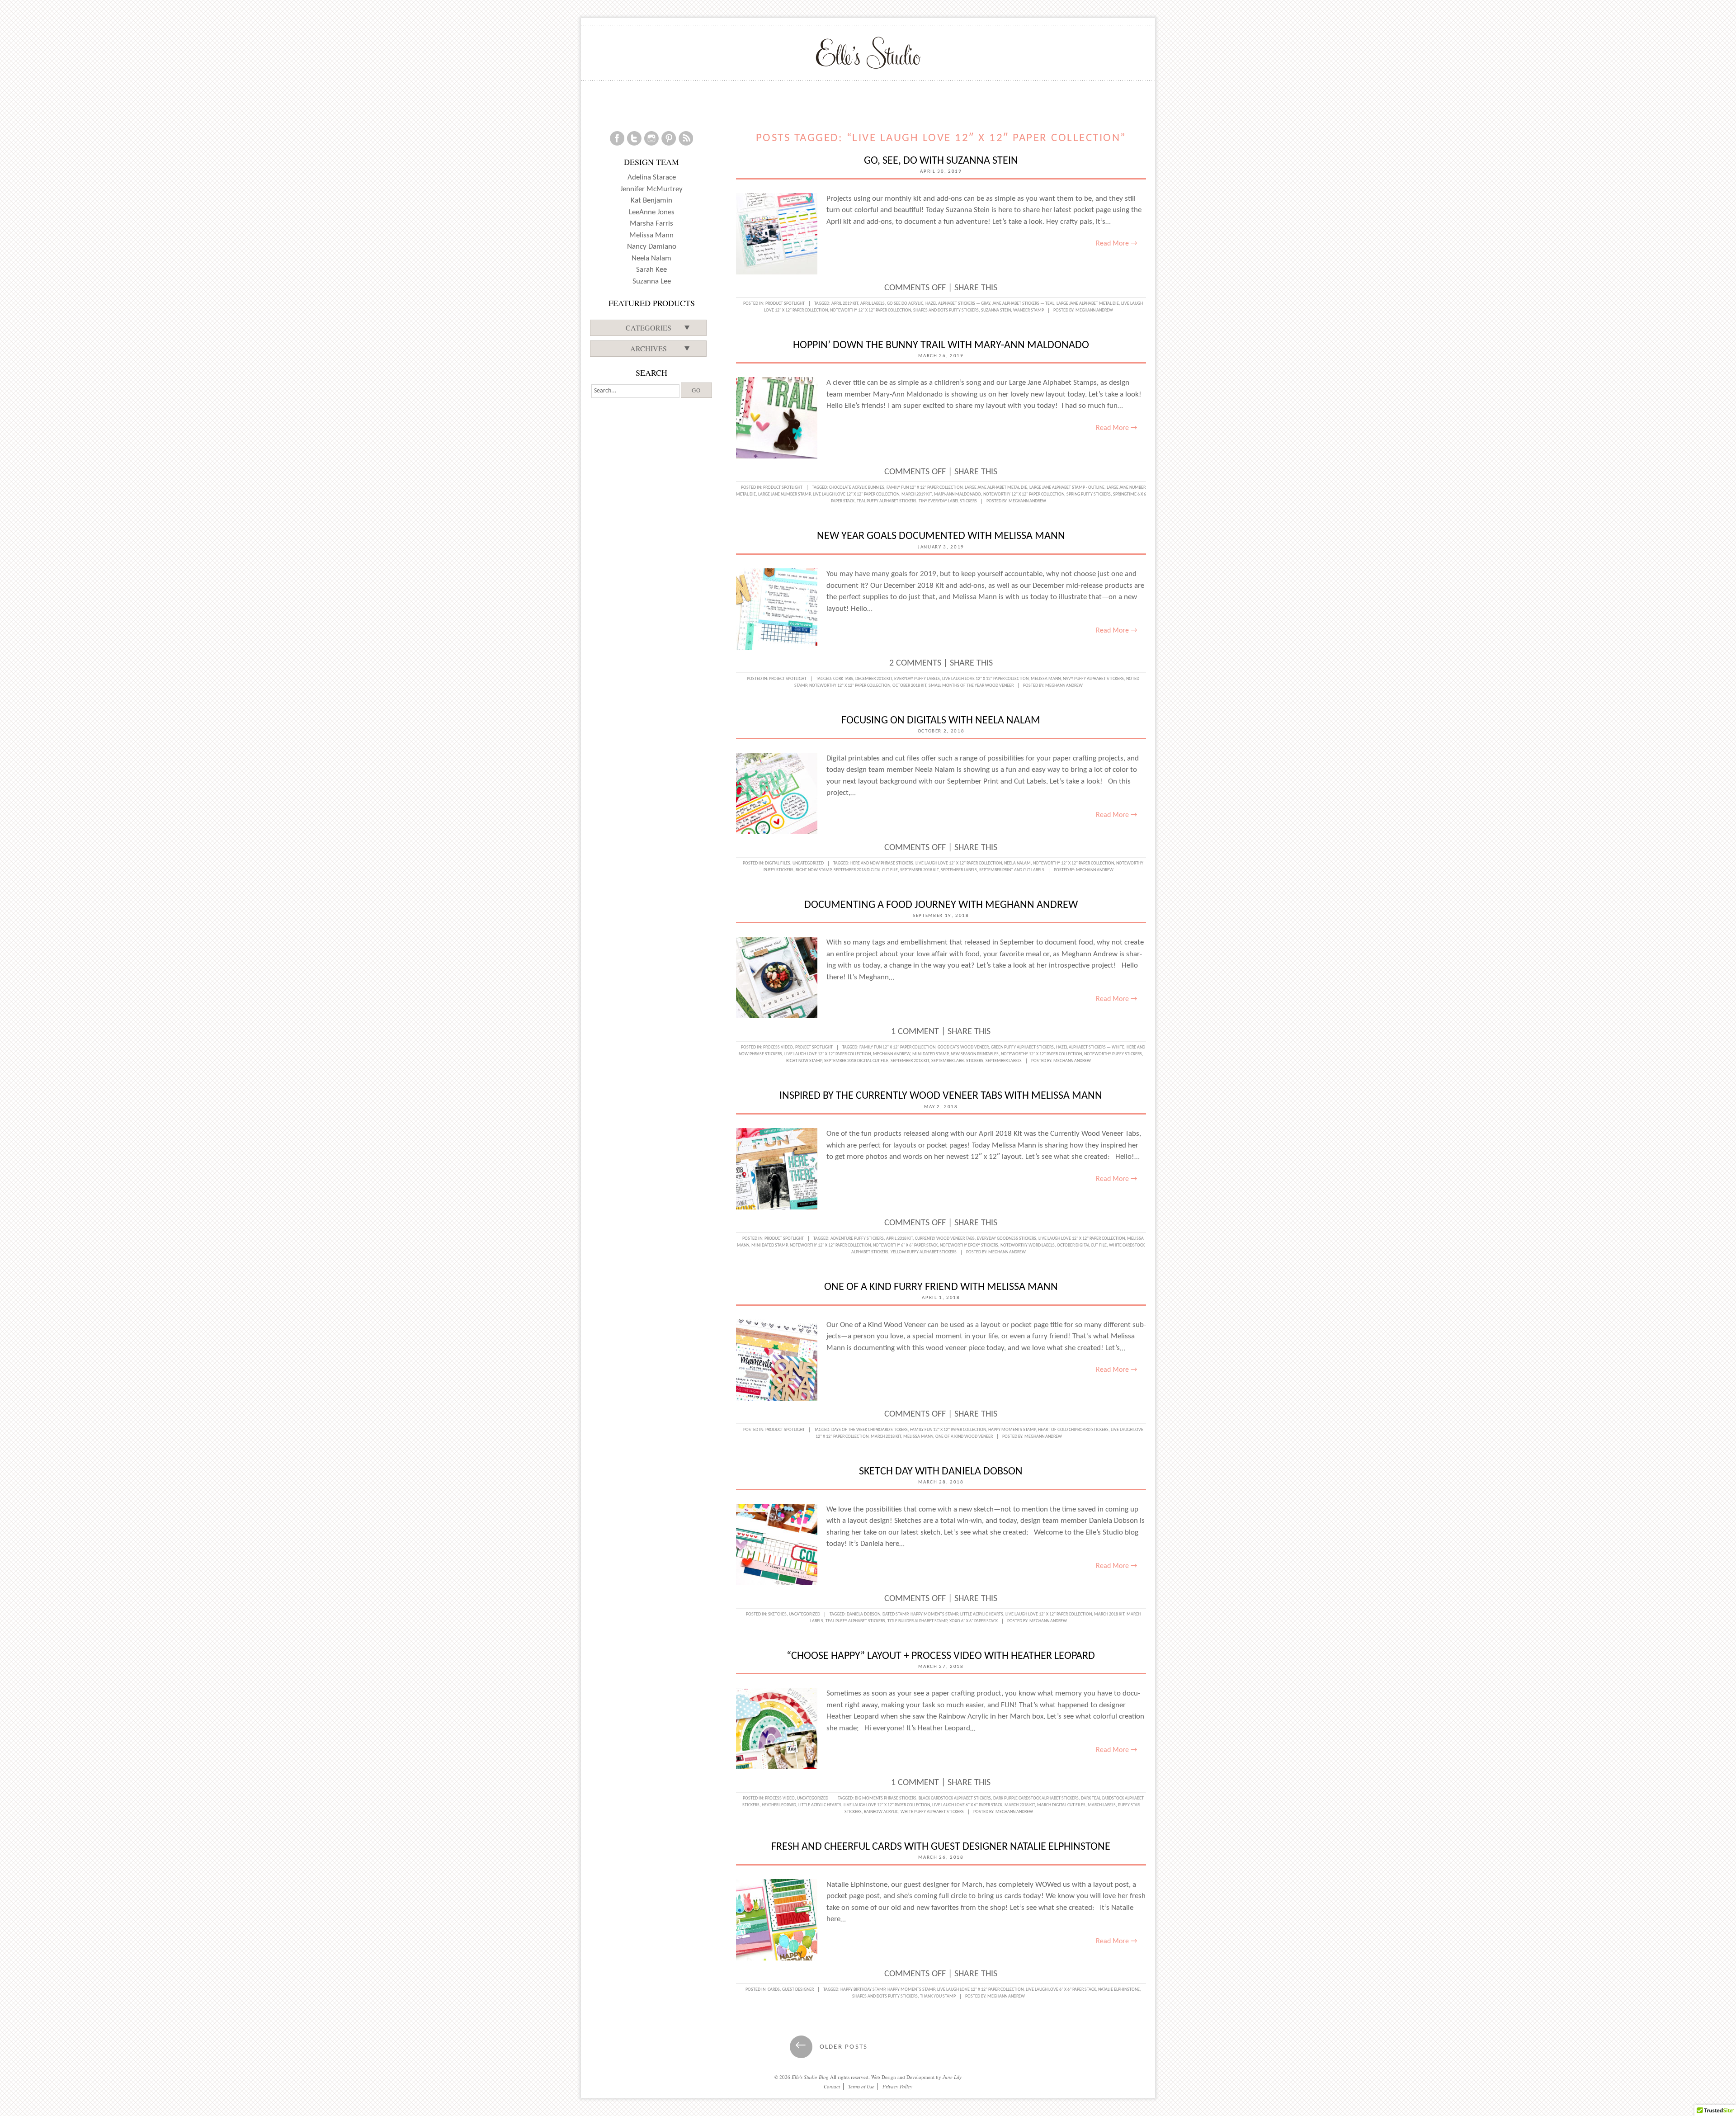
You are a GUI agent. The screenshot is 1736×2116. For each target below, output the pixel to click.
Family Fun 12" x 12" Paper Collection (925, 488)
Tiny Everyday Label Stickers (948, 501)
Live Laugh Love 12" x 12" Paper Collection (856, 494)
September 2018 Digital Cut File (866, 870)
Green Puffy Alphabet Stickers (1022, 1047)
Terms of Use (861, 2086)
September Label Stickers (957, 1061)
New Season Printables (975, 1054)
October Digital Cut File (1082, 1245)
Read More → (1116, 244)
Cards (774, 1990)
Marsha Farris (651, 224)
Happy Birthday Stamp (863, 1990)
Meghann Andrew (1094, 310)
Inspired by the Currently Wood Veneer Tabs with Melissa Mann (941, 1096)
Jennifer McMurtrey (651, 189)
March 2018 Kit (886, 1437)
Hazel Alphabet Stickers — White (1090, 1047)
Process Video (778, 1047)
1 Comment (915, 1032)
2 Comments (915, 663)
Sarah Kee (651, 270)
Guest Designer (798, 1990)
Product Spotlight (785, 304)
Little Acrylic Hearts (982, 1614)
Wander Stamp (1028, 310)
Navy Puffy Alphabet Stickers (1093, 679)
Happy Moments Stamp (1012, 1430)
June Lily (952, 2077)
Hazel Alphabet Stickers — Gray (958, 304)
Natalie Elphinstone (1119, 1990)
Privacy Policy (897, 2086)
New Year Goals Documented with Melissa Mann (941, 536)
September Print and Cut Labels (1012, 870)
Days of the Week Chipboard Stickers (870, 1430)
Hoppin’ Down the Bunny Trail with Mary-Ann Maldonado (941, 345)
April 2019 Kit (845, 304)
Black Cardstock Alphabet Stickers (955, 1798)
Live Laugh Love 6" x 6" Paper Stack (967, 1805)
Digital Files (778, 863)
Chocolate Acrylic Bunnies (857, 488)
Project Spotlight (788, 679)
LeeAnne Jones (652, 212)
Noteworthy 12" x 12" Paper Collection (870, 310)
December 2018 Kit (874, 679)
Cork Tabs (843, 679)
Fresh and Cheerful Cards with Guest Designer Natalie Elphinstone (941, 1847)
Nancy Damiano (652, 247)
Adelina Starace (652, 177)
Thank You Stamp (938, 1996)
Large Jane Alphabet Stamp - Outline (1067, 488)
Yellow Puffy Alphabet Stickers (924, 1252)
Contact (832, 2086)
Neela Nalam (1017, 863)
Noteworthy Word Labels (1028, 1245)
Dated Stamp (895, 1614)
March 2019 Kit (917, 494)
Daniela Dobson (863, 1614)
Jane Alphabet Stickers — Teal (1023, 304)
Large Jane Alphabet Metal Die (1088, 304)
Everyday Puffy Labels (917, 679)
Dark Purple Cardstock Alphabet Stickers (1036, 1798)
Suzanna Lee (652, 281)
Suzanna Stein (996, 310)
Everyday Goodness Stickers (1007, 1239)
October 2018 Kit (909, 686)
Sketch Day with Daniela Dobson (941, 1472)
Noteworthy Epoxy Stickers (969, 1245)
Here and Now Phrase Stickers (882, 863)
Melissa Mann (1046, 679)
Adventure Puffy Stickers (857, 1239)
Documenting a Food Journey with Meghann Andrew (941, 905)
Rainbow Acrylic (881, 1812)
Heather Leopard (779, 1805)
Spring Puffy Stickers (1089, 494)
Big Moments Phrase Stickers (886, 1798)
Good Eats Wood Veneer (963, 1047)
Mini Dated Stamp (930, 1054)
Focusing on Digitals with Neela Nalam (941, 721)
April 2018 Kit (899, 1239)
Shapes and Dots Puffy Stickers (946, 310)
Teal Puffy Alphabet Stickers (887, 501)
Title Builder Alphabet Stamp (917, 1621)
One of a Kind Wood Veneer (964, 1437)
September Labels (959, 870)
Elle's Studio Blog (810, 2077)
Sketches (777, 1614)
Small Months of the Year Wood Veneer (971, 686)
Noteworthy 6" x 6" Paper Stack (905, 1245)
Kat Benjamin (651, 201)
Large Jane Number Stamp (784, 494)
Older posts (831, 2047)
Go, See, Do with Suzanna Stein (941, 161)
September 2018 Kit (919, 870)
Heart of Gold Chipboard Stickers (1073, 1430)
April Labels (873, 304)
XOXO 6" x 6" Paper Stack (974, 1621)
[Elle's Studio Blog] (868, 52)
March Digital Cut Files (1061, 1805)
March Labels (1102, 1805)
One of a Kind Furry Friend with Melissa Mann (941, 1287)
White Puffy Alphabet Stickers (932, 1812)
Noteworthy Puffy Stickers (1113, 1054)
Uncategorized (808, 863)
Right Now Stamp (814, 870)
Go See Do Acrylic (905, 304)
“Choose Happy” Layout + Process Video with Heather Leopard (941, 1656)
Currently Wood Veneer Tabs (945, 1239)
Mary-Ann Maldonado (958, 494)
